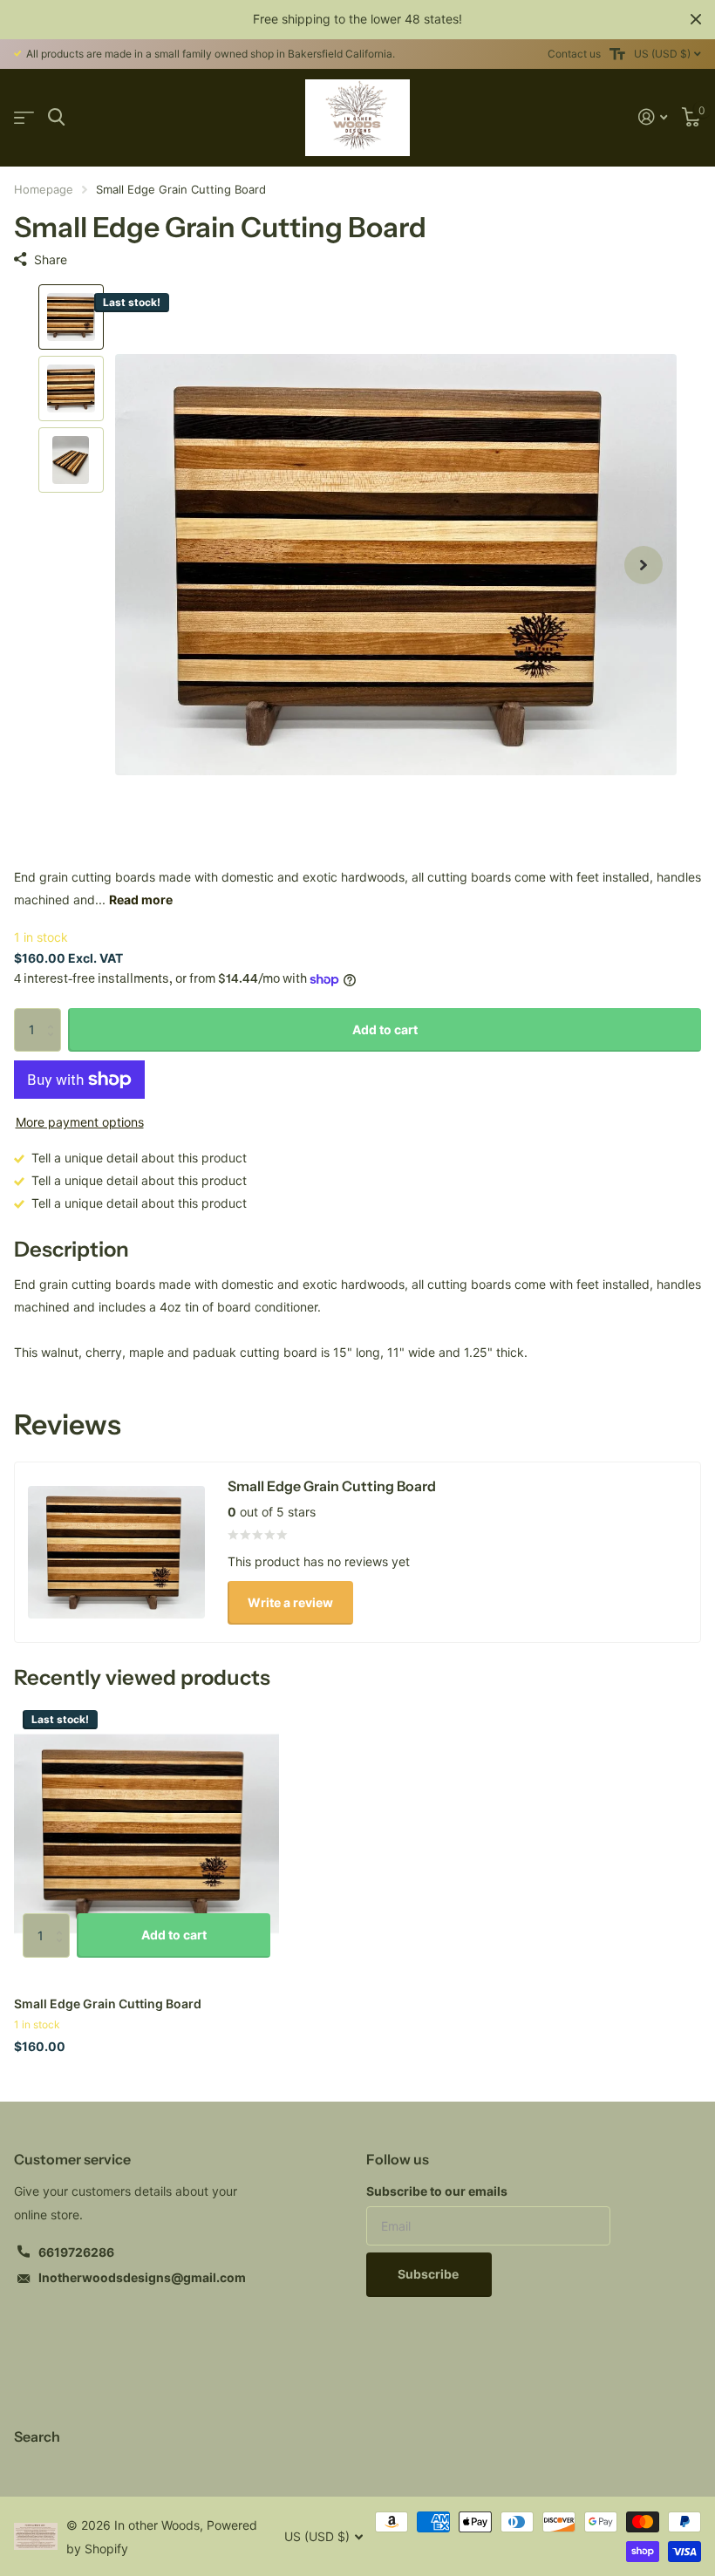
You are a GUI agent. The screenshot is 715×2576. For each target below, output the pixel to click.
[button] (643, 565)
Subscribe (429, 2274)
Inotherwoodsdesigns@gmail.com (142, 2277)
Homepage (44, 189)
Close (696, 19)
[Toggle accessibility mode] (617, 54)
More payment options (80, 1122)
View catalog (24, 117)
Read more (141, 900)
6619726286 (76, 2252)
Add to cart (385, 1029)
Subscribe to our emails (437, 2191)
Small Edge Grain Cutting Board (108, 2004)
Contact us (574, 54)
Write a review (290, 1602)
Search (37, 2436)
